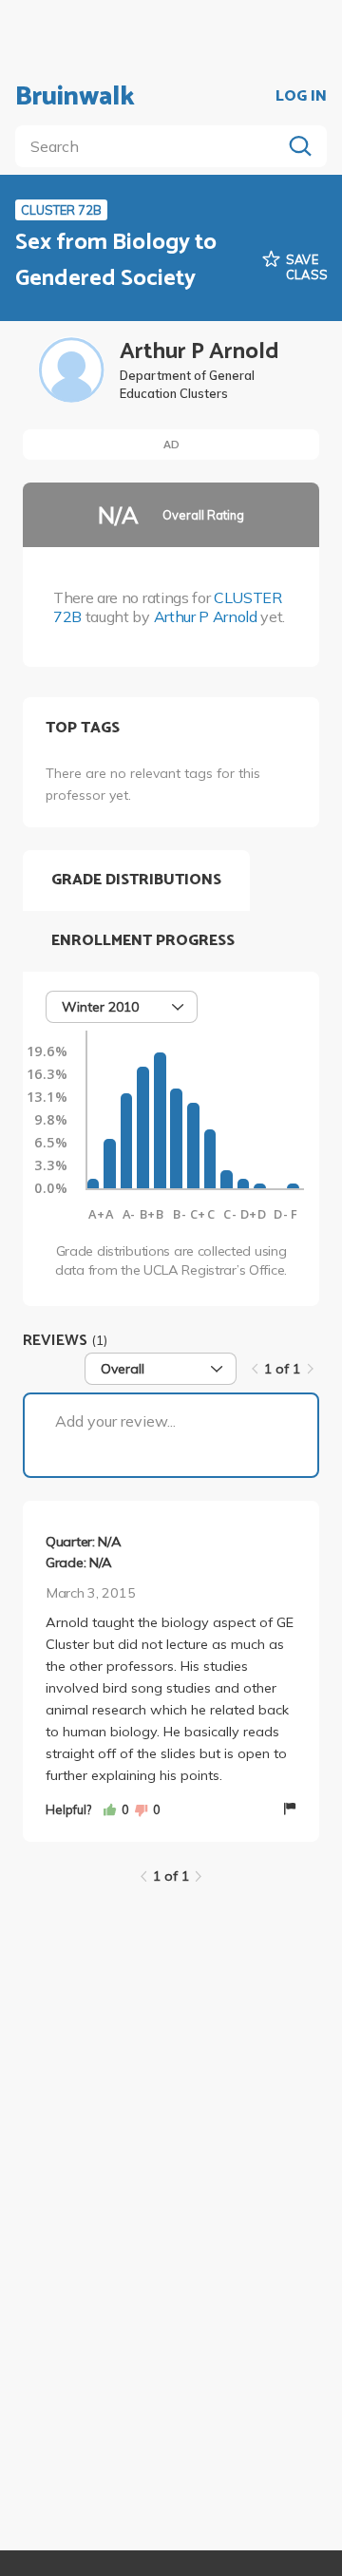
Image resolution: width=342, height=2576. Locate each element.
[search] (152, 146)
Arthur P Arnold (206, 616)
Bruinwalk (75, 97)
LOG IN (301, 97)
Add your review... (115, 1421)
